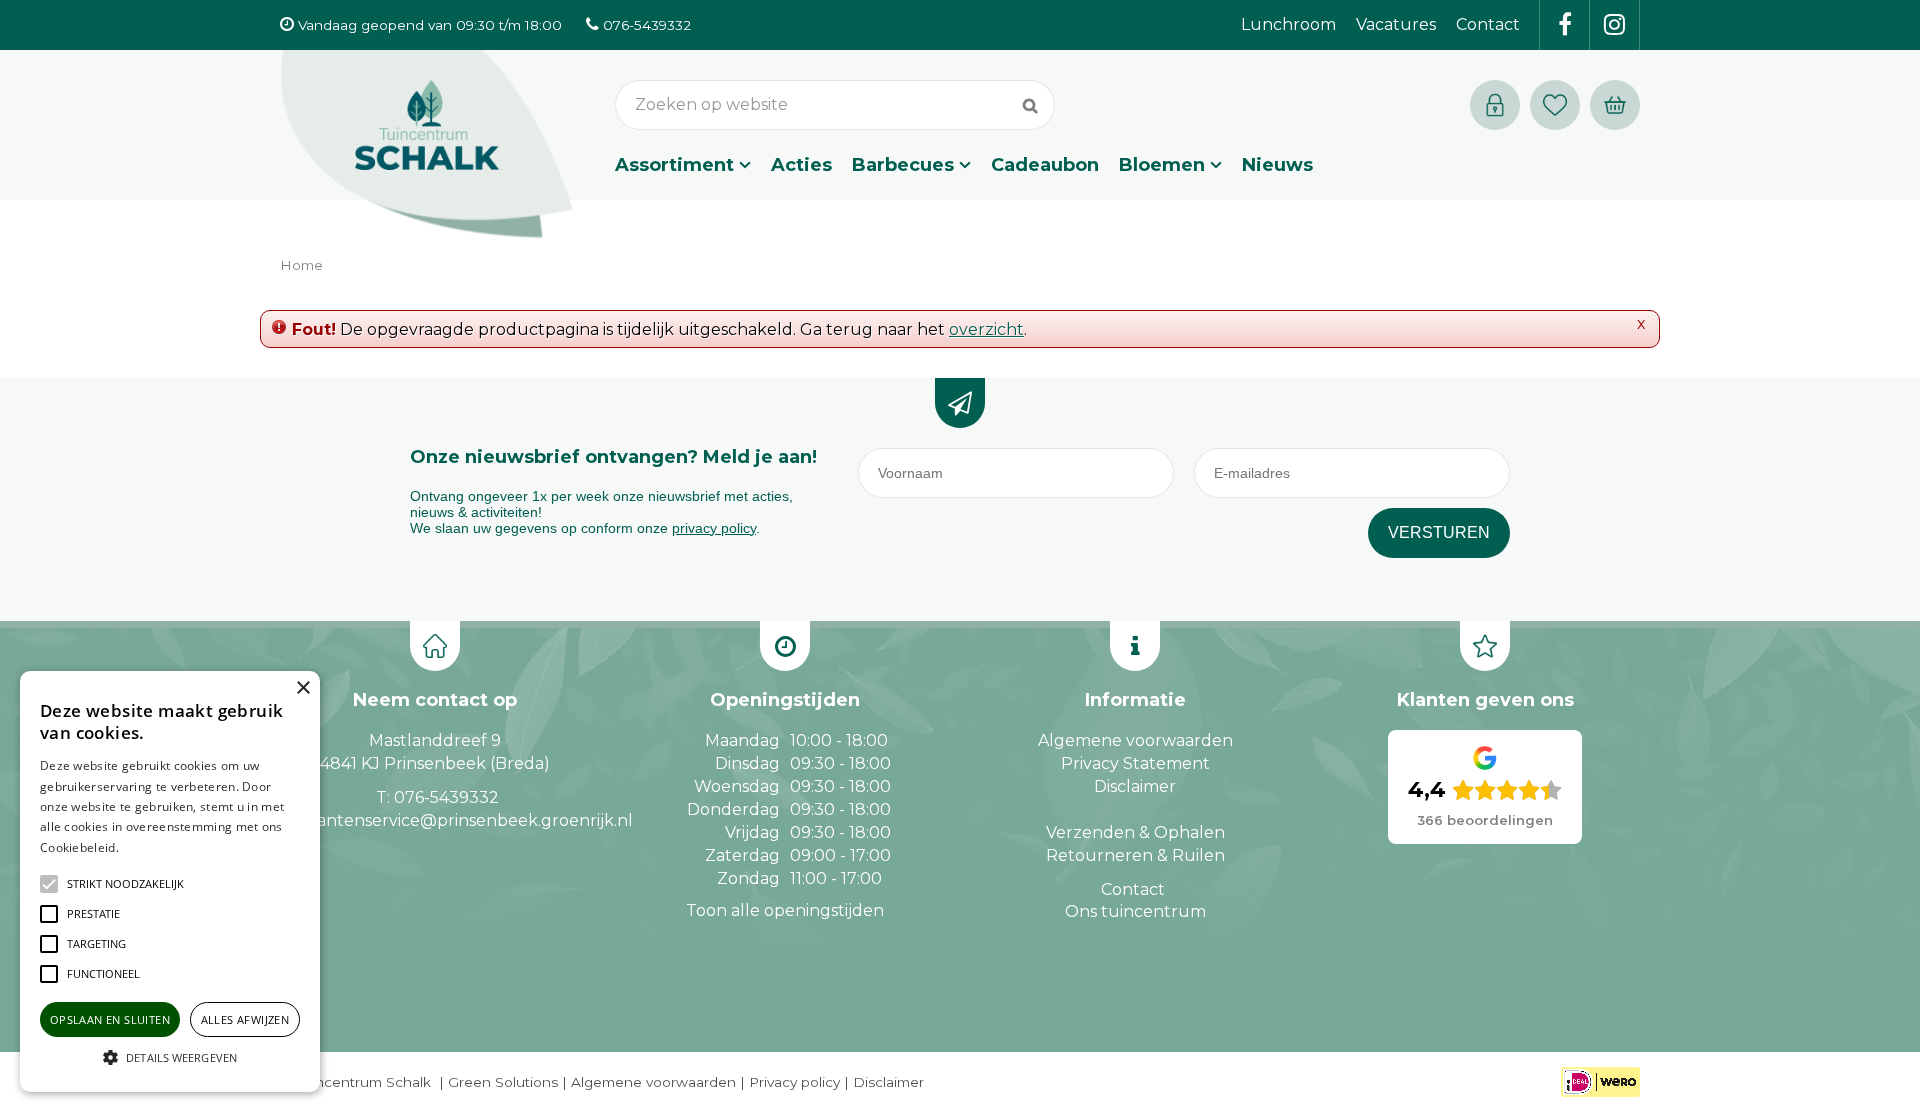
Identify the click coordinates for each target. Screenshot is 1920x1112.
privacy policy (714, 528)
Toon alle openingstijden (785, 910)
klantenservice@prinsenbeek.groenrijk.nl (467, 820)
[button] (125, 884)
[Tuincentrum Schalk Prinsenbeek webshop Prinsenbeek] (427, 145)
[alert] (170, 881)
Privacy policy (794, 1082)
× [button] (302, 688)
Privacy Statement (1135, 763)
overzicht (986, 329)
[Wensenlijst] (1555, 105)
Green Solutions (503, 1082)
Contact (1133, 889)
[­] (1565, 25)
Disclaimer (1135, 786)
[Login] (1495, 105)
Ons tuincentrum (1135, 911)
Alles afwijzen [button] (245, 1019)
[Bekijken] (1615, 105)
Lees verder (153, 847)
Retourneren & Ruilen (1135, 855)
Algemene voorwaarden (1135, 740)
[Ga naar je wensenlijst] (1560, 105)
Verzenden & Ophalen (1135, 832)
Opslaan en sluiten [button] (110, 1019)
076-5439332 (446, 797)
